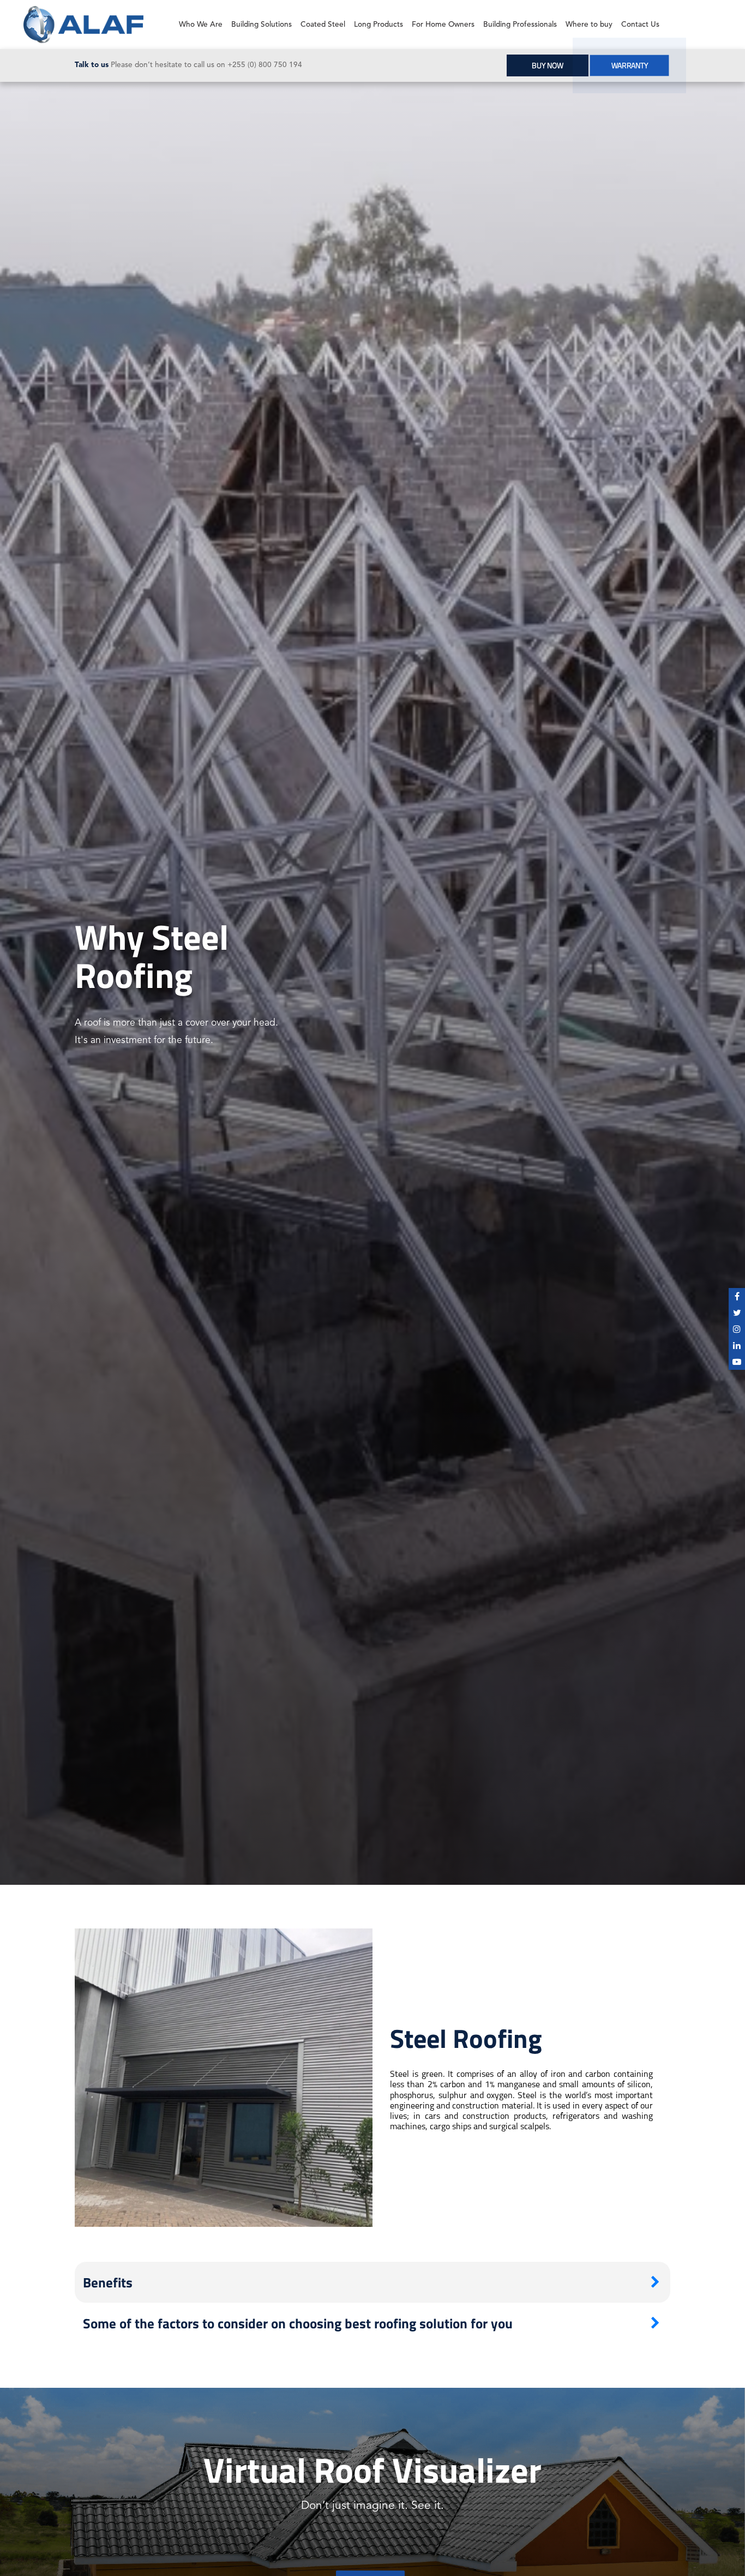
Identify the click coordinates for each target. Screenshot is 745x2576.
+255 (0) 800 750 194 (265, 65)
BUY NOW (548, 65)
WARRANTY (629, 65)
